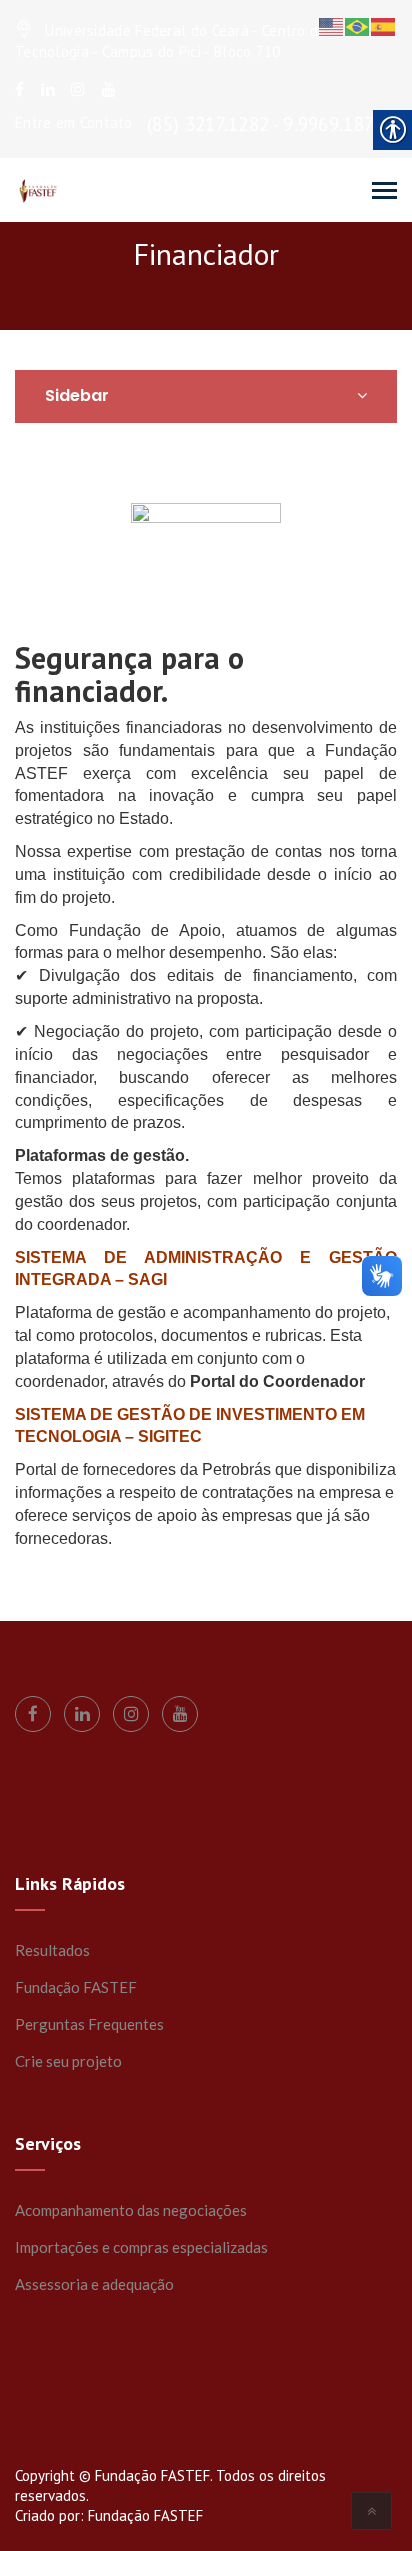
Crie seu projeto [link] (68, 2061)
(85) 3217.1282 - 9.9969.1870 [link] (265, 124)
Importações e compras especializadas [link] (141, 2247)
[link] (19, 89)
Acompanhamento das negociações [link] (131, 2210)
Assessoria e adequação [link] (94, 2284)
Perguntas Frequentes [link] (89, 2024)
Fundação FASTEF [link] (76, 1987)
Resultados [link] (52, 1950)
